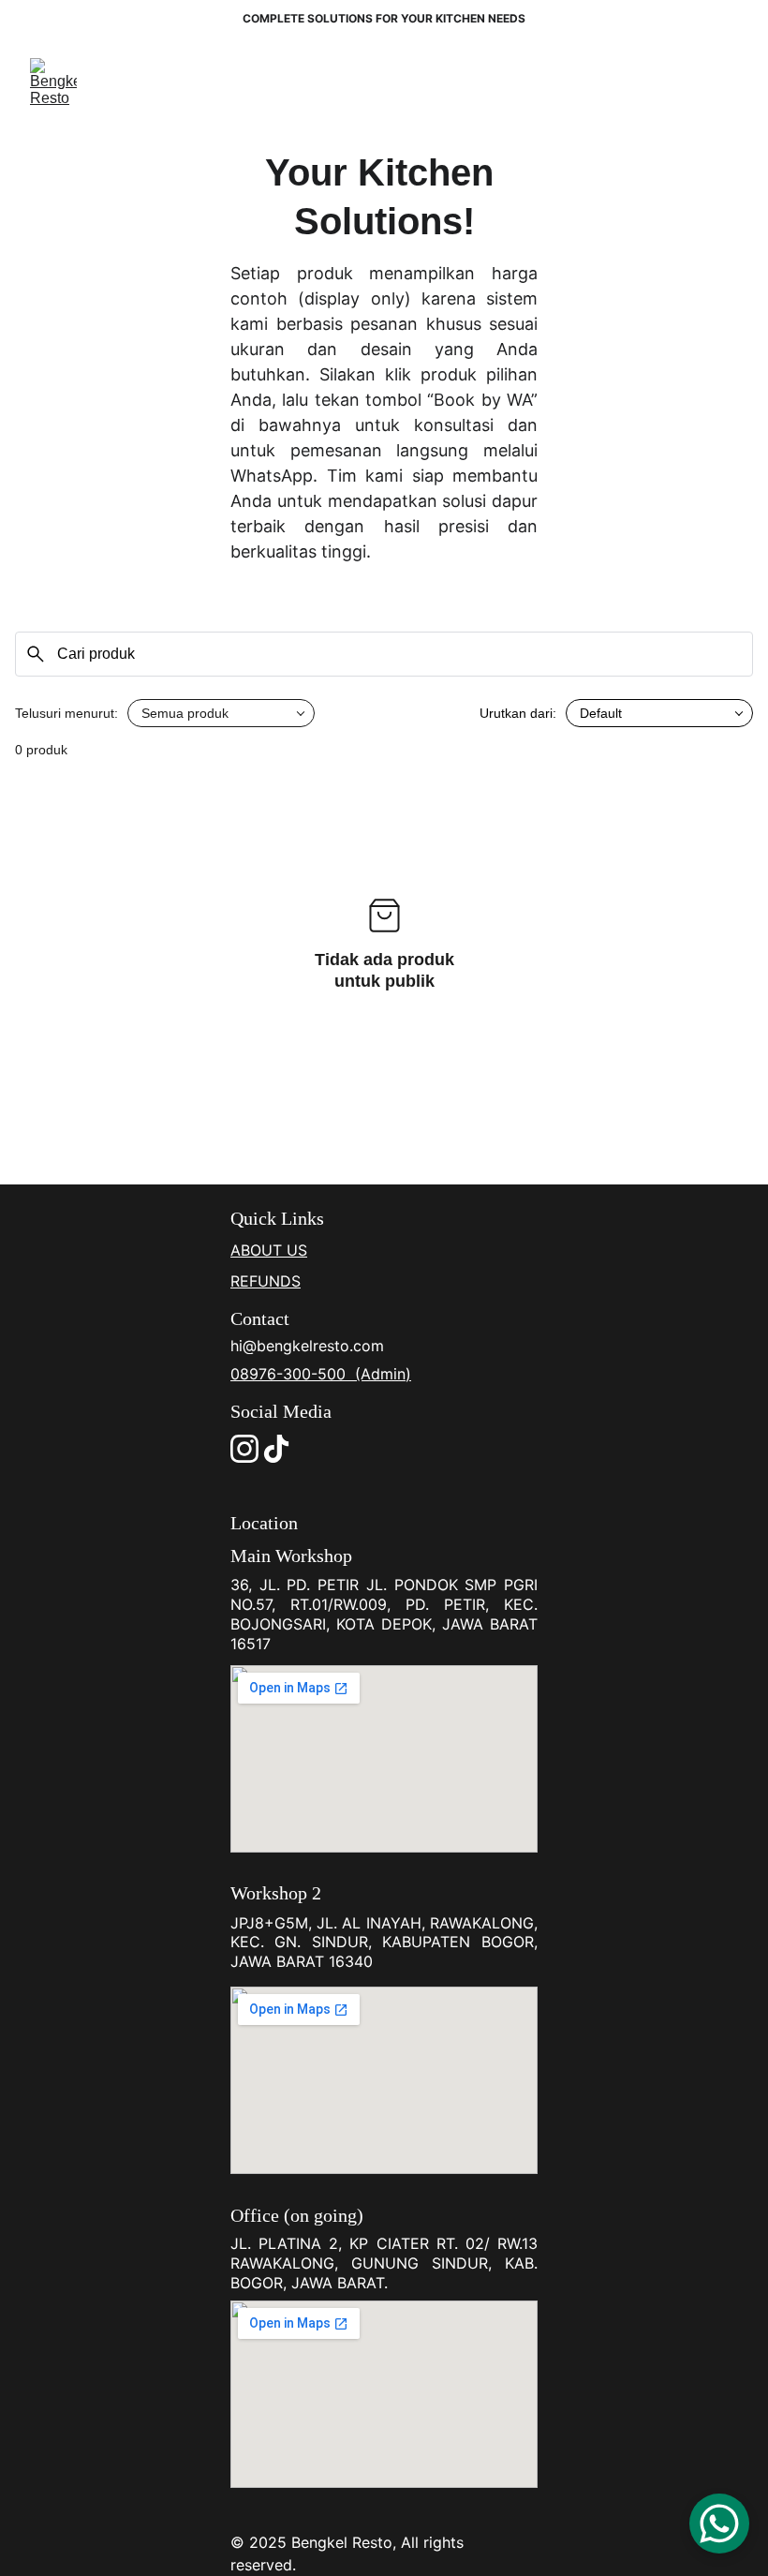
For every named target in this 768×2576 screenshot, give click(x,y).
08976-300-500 (290, 1374)
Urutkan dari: (518, 713)
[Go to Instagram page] (244, 1449)
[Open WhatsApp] (719, 2524)
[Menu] (727, 82)
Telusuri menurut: (66, 713)
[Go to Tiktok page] (276, 1449)
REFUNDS (266, 1281)
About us (269, 1250)
